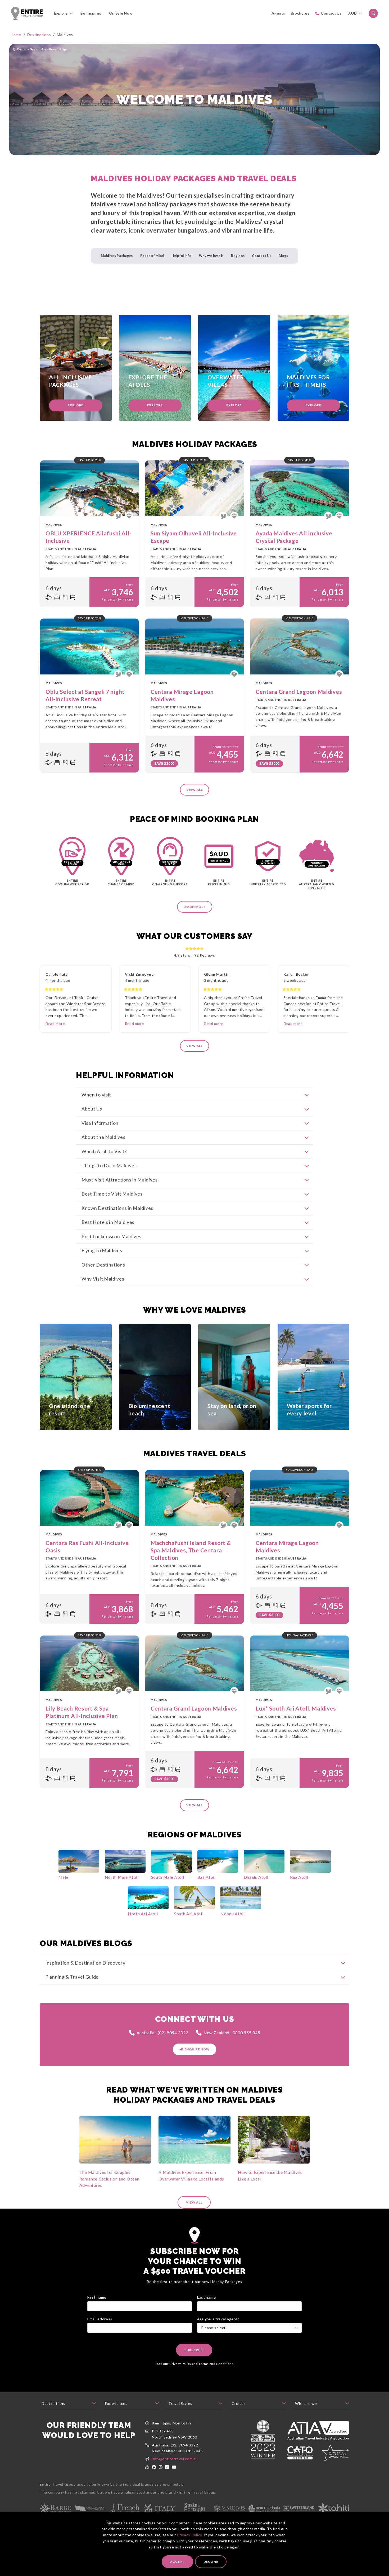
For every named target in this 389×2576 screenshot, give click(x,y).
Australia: (162, 2033)
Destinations (39, 35)
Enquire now (197, 2049)
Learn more (195, 907)
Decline (211, 2562)
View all (195, 790)
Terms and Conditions (216, 2364)
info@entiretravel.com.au (175, 2459)
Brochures (300, 13)
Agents (278, 13)
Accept (177, 2562)
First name (97, 2297)
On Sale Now (121, 13)
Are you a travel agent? (218, 2319)
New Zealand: (232, 2033)
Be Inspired (91, 13)
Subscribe (194, 2350)
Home (16, 35)
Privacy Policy (189, 2535)
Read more (55, 1023)
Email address (100, 2319)
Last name (206, 2297)
